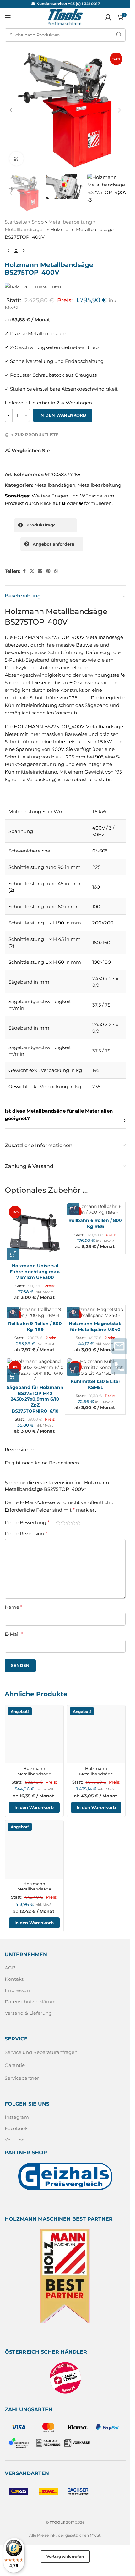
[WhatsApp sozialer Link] (56, 571)
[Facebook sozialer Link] (24, 571)
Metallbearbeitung (70, 222)
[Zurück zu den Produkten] (16, 251)
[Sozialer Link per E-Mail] (40, 571)
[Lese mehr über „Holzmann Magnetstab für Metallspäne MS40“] (73, 1312)
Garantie (15, 2065)
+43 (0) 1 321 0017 (84, 4)
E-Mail (14, 1634)
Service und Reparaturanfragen (41, 2052)
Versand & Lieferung (28, 2013)
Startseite (16, 222)
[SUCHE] (119, 35)
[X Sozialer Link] (32, 571)
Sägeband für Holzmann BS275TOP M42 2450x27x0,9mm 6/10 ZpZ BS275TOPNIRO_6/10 (35, 1399)
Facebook (16, 2128)
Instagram (17, 2117)
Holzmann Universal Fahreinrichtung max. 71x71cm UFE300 (35, 1272)
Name (13, 1607)
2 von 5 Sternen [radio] (63, 1523)
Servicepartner (22, 2078)
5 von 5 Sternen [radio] (78, 1523)
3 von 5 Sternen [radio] (68, 1523)
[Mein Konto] (108, 17)
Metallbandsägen (25, 229)
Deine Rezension (26, 1533)
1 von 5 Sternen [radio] (58, 1523)
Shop (38, 222)
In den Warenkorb (63, 415)
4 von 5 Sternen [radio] (73, 1523)
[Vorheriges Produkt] (8, 251)
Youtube (15, 2140)
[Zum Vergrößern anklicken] (16, 159)
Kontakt (14, 1979)
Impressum (18, 1990)
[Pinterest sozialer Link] (48, 571)
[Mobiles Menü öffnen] (8, 17)
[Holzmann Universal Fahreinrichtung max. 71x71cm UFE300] (35, 1232)
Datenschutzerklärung (31, 2002)
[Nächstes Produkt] (24, 251)
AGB (10, 1968)
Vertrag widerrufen (65, 2556)
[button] (11, 110)
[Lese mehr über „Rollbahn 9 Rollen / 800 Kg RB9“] (13, 1312)
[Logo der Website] (65, 17)
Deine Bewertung (27, 1523)
